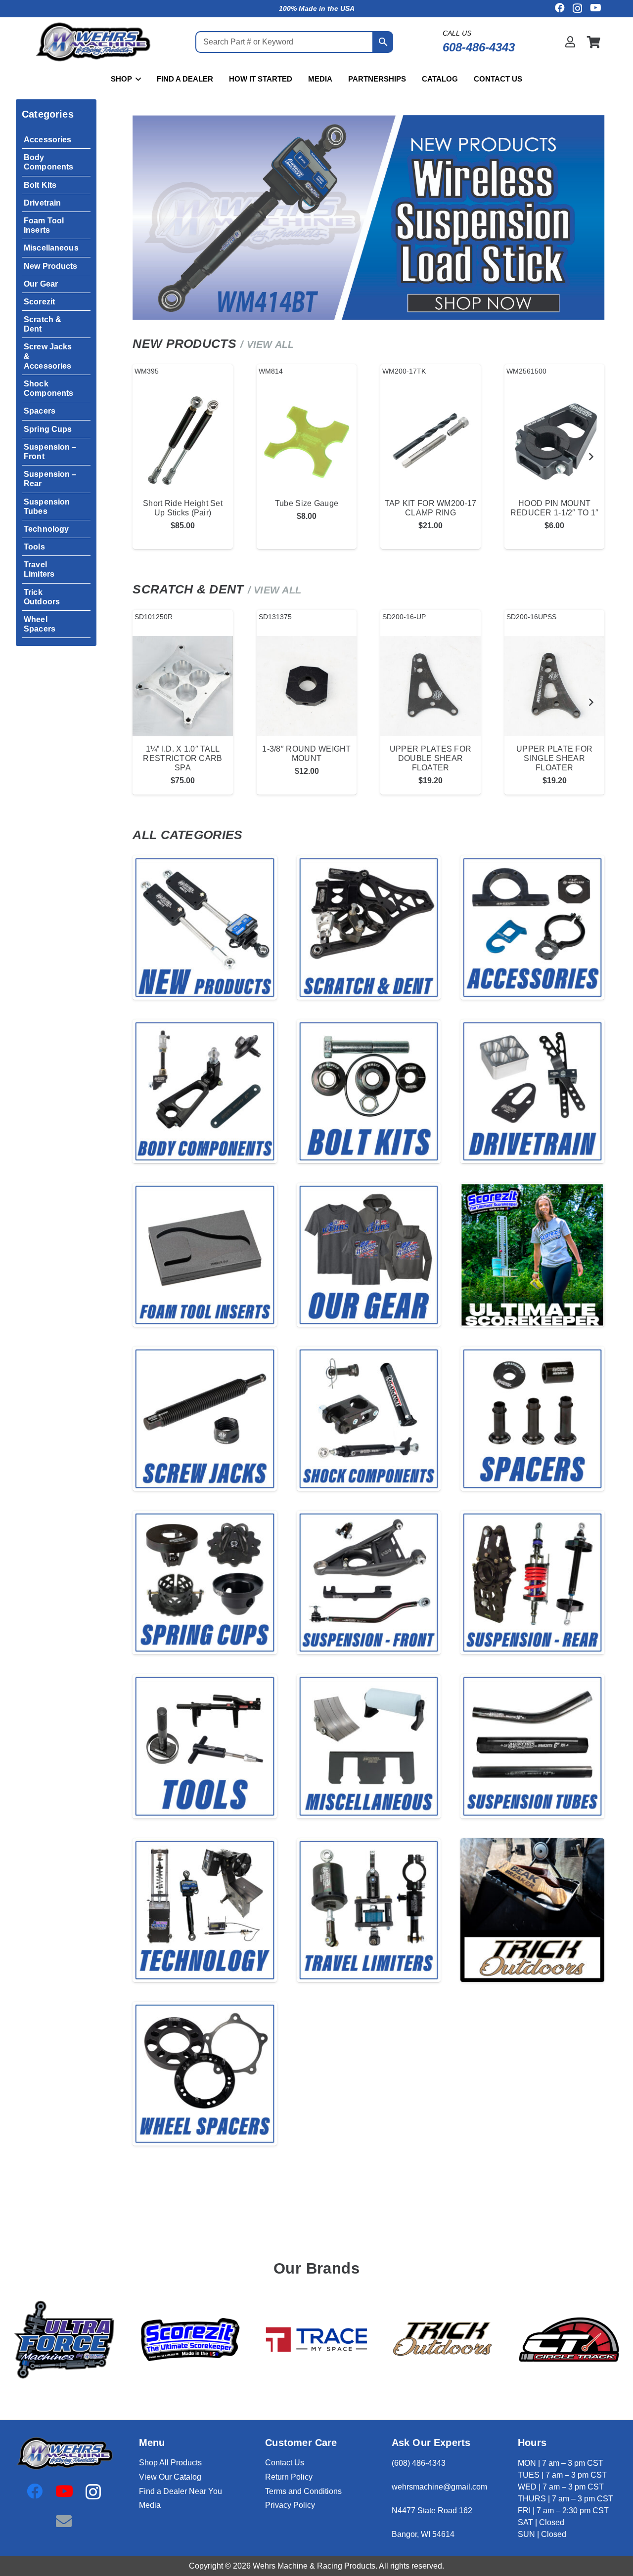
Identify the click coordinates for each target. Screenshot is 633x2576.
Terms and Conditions (303, 2491)
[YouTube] (596, 8)
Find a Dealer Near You (181, 2491)
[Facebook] (560, 8)
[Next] (590, 457)
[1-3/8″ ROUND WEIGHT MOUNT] (307, 686)
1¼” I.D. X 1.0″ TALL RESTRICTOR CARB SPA (182, 758)
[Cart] (594, 42)
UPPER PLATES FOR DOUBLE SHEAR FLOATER (430, 758)
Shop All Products (170, 2463)
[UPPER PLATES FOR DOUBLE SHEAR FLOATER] (430, 686)
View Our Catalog (170, 2477)
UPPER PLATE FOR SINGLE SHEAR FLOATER (554, 758)
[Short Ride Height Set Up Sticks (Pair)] (183, 441)
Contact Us (285, 2463)
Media (150, 2505)
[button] (136, 79)
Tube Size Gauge (307, 503)
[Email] (64, 2521)
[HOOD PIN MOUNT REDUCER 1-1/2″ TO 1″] (555, 441)
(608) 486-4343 (419, 2463)
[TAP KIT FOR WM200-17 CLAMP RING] (430, 441)
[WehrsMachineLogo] (92, 42)
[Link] (570, 42)
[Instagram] (577, 8)
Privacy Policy (290, 2505)
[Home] (204, 927)
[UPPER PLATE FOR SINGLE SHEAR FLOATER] (555, 686)
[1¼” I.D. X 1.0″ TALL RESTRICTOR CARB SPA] (183, 686)
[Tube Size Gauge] (307, 441)
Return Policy (289, 2477)
